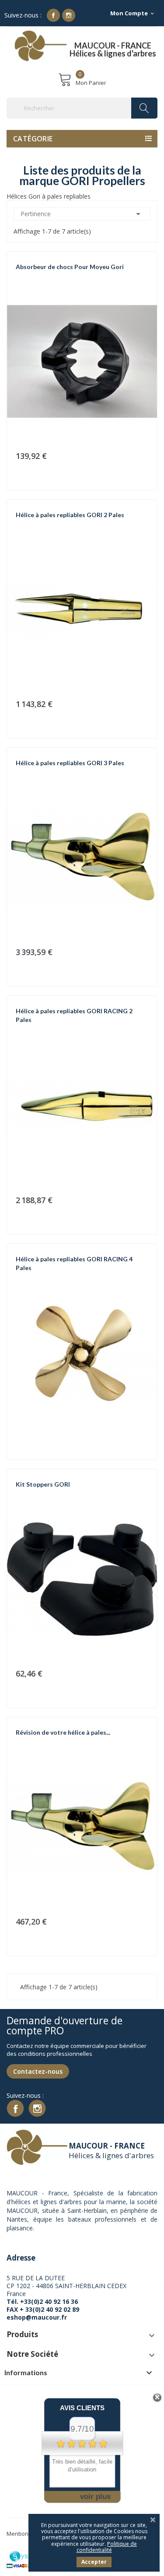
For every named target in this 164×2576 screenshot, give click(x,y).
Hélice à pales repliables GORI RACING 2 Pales (74, 1015)
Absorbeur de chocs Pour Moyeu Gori (70, 267)
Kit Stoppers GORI (43, 1484)
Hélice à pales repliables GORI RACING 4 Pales (74, 1263)
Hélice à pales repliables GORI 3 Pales (70, 763)
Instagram (69, 15)
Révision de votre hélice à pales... (63, 1732)
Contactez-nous (38, 2071)
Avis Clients (82, 2408)
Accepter (94, 2562)
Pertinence (82, 214)
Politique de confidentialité (107, 2547)
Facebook (53, 15)
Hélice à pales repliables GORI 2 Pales (70, 515)
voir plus (95, 2497)
